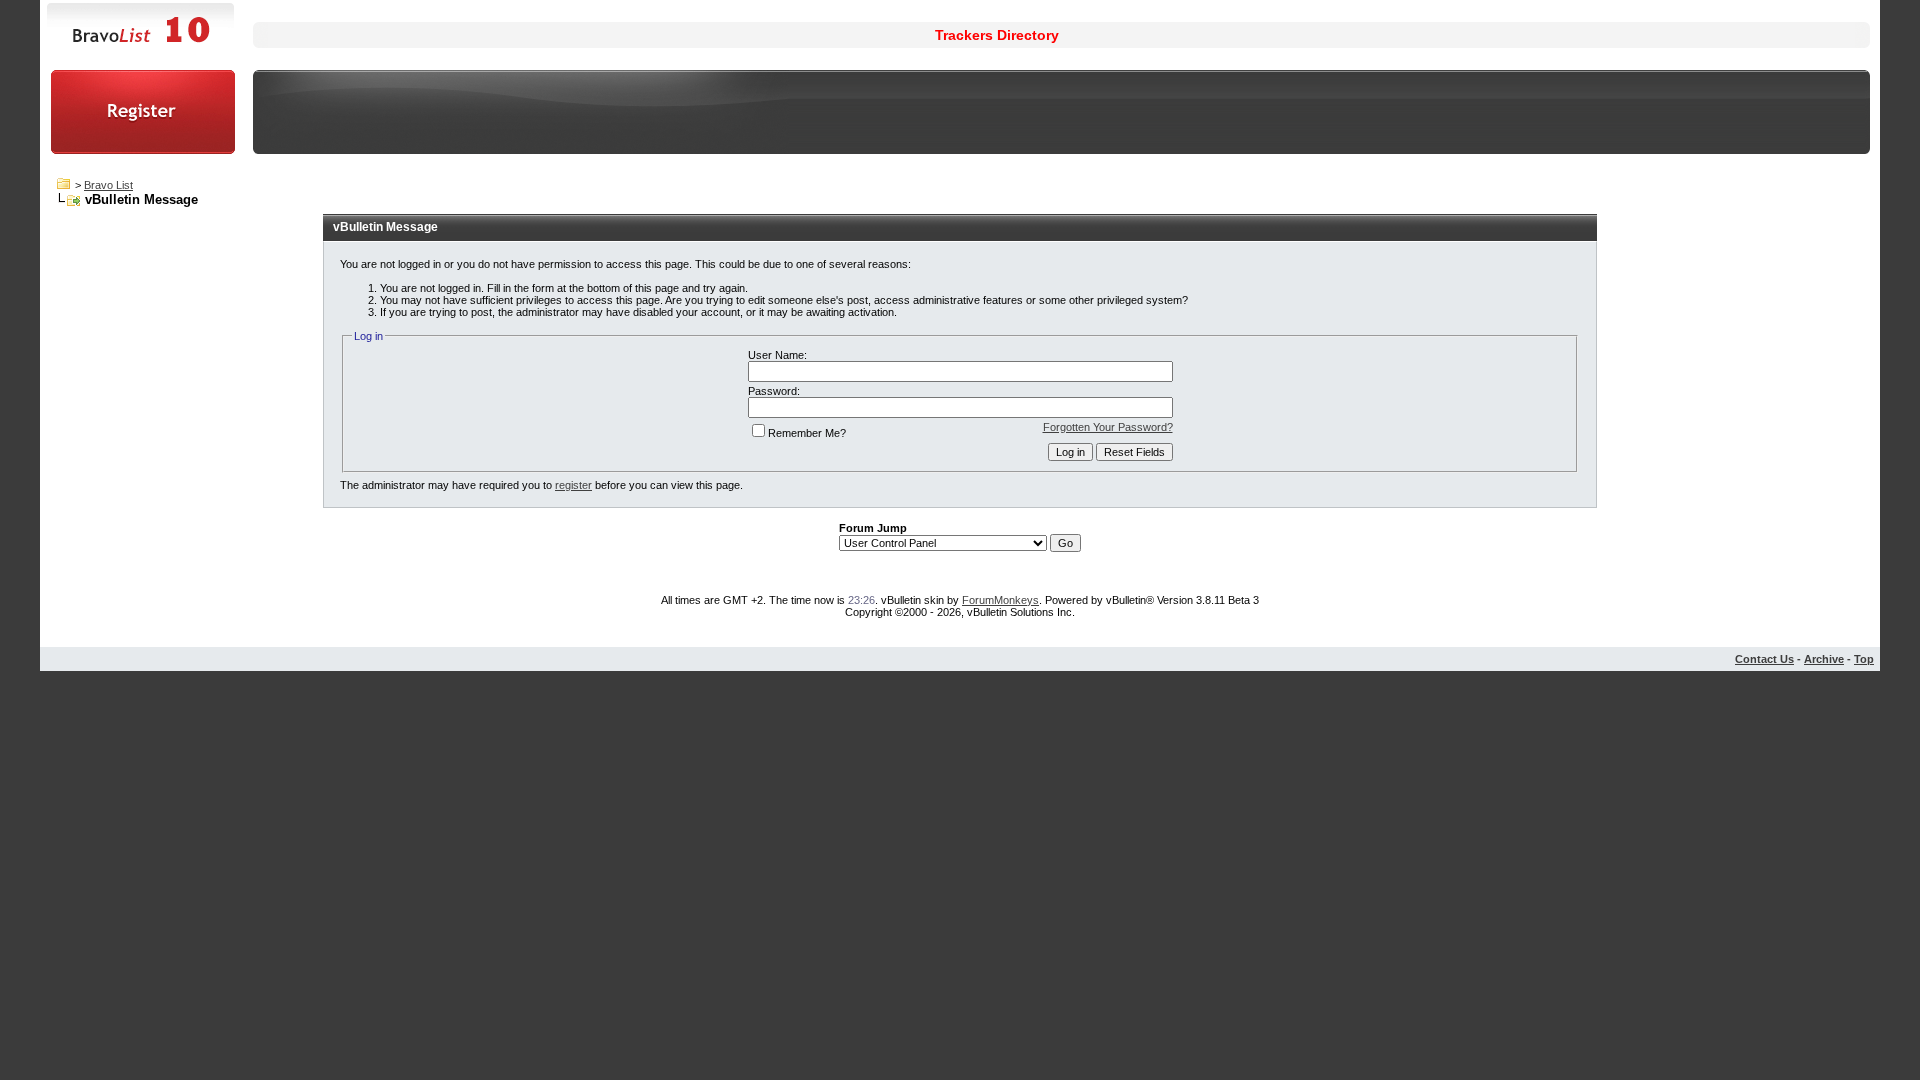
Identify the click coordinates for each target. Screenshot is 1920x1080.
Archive (1824, 659)
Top (1864, 659)
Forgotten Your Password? (1108, 427)
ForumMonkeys (1000, 600)
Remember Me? (807, 433)
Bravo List (108, 185)
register (573, 485)
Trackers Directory (997, 35)
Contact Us (1764, 659)
